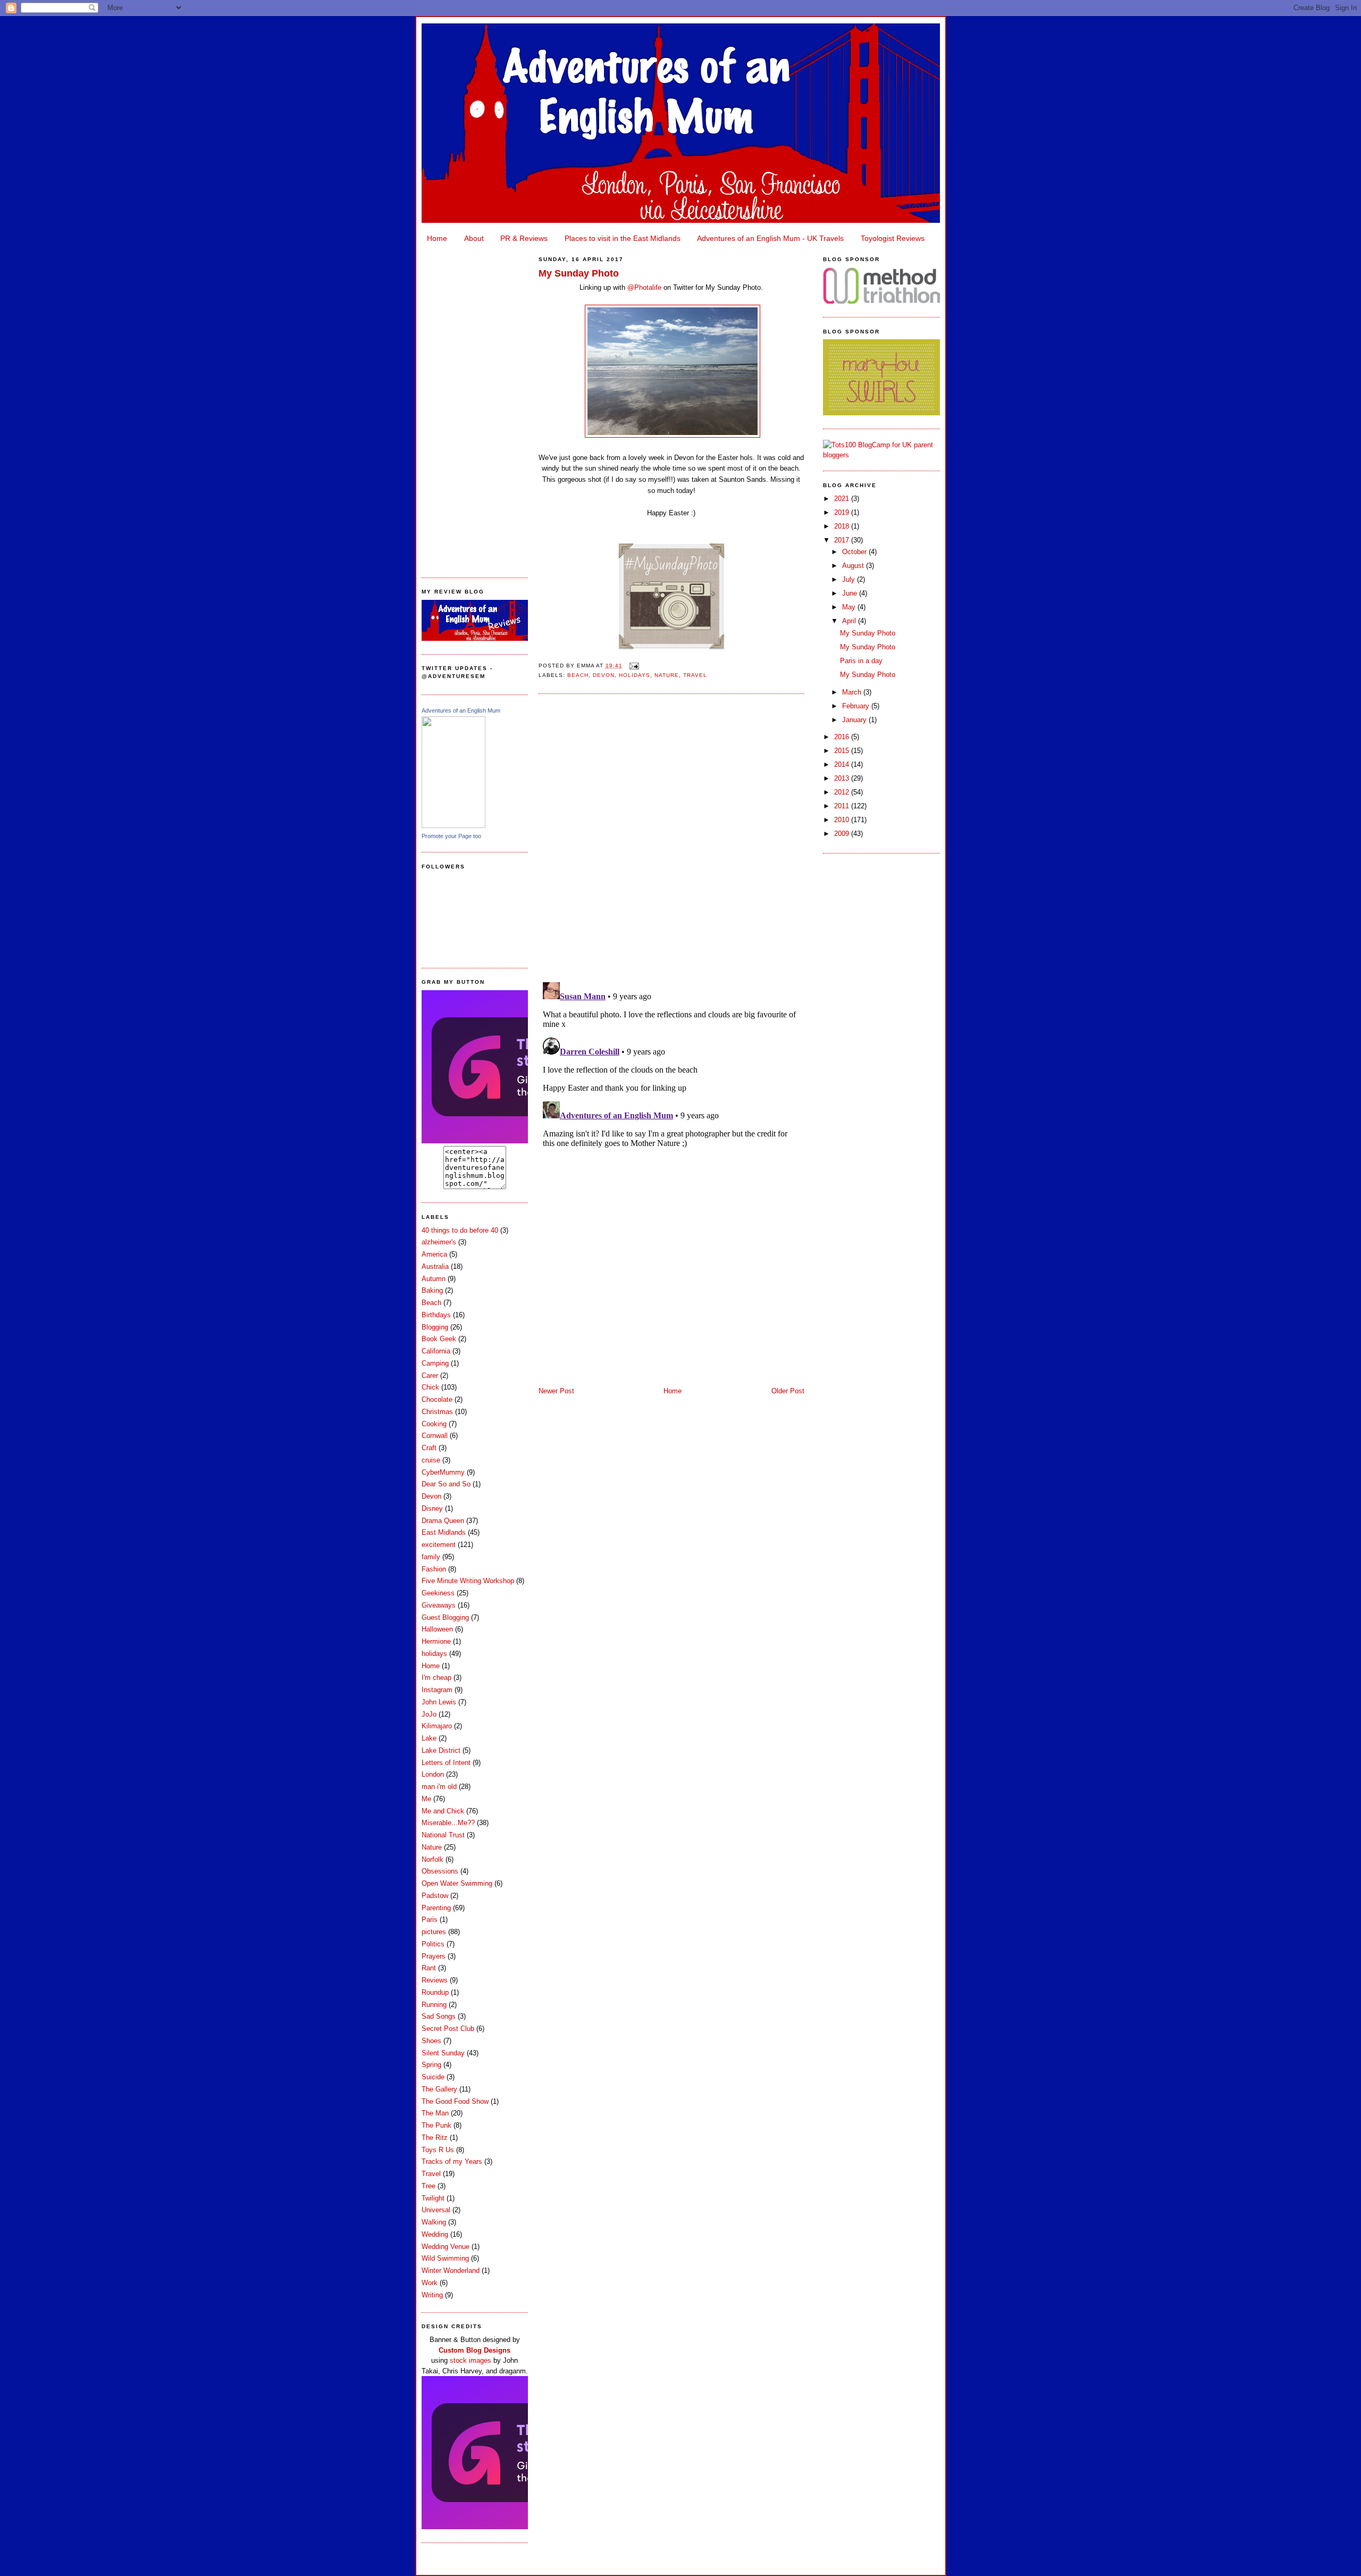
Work (430, 2283)
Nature (432, 1847)
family (431, 1557)
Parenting (436, 1908)
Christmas (437, 1412)
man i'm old (439, 1787)
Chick (430, 1387)
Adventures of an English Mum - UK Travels (770, 238)
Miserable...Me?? (448, 1823)
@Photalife (644, 287)
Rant (429, 1968)
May (850, 607)
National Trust (443, 1835)
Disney (432, 1508)
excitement (439, 1545)
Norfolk (432, 1859)
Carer (430, 1375)
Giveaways (439, 1605)
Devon (431, 1496)
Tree (429, 2186)
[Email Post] (633, 666)
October (855, 552)
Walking (434, 2222)
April (850, 621)
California (436, 1351)
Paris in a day (861, 661)
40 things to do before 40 (460, 1230)
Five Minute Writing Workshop (468, 1581)
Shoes (431, 2041)
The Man (435, 2113)
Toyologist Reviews (893, 238)
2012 (843, 792)
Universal (436, 2210)
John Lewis (439, 1702)
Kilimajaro (437, 1726)
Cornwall (435, 1436)
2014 (843, 764)
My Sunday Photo (579, 273)
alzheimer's (439, 1242)
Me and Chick (443, 1811)
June (851, 593)
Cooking (434, 1424)
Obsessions (440, 1871)
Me (426, 1799)
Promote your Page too (451, 836)
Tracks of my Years (452, 2161)
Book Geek (439, 1339)
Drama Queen (443, 1521)
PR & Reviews (524, 238)
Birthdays (436, 1315)
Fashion (434, 1569)
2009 (843, 834)
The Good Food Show (455, 2101)
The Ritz (435, 2138)
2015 (843, 751)
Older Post (788, 1391)
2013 (843, 778)
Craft (429, 1448)
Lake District (441, 1750)
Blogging (435, 1327)
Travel (431, 2174)
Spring (431, 2065)
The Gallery (439, 2089)
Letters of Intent (446, 1763)
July (850, 579)
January (855, 720)
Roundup (435, 1992)
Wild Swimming (445, 2258)
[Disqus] (671, 837)
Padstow (435, 1896)
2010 (843, 820)
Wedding (435, 2234)
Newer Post (556, 1391)
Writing (432, 2295)
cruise (431, 1460)
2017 (843, 540)
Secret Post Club (448, 2029)
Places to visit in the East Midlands (623, 238)
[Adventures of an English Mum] (453, 826)
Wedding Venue (446, 2247)
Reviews (435, 1980)
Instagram (437, 1690)
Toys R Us (438, 2150)
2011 (843, 806)
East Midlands (444, 1532)
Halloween (437, 1629)
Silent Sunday (443, 2053)
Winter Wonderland (451, 2270)
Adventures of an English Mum (461, 710)
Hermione (436, 1641)
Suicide (433, 2077)
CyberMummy (443, 1472)
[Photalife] (671, 649)
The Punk (436, 2125)
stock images (471, 2360)
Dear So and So (446, 1484)
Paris (430, 1920)
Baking (432, 1290)
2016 (843, 737)
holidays (434, 1654)
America (434, 1254)
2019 (843, 512)
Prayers (434, 1956)
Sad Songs (439, 2016)
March (853, 692)
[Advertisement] (475, 407)
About (474, 238)
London (433, 1774)
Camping (435, 1363)
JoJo (429, 1714)
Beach (431, 1303)
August (854, 566)
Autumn (434, 1279)
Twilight (433, 2198)
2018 (843, 526)
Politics (433, 1944)
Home (437, 238)
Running (434, 2005)
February (857, 706)
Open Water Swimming (457, 1883)
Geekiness (438, 1593)
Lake (429, 1738)
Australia (435, 1266)
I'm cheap (436, 1678)
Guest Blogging (445, 1617)
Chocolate (437, 1399)
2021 (843, 499)
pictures (434, 1932)
